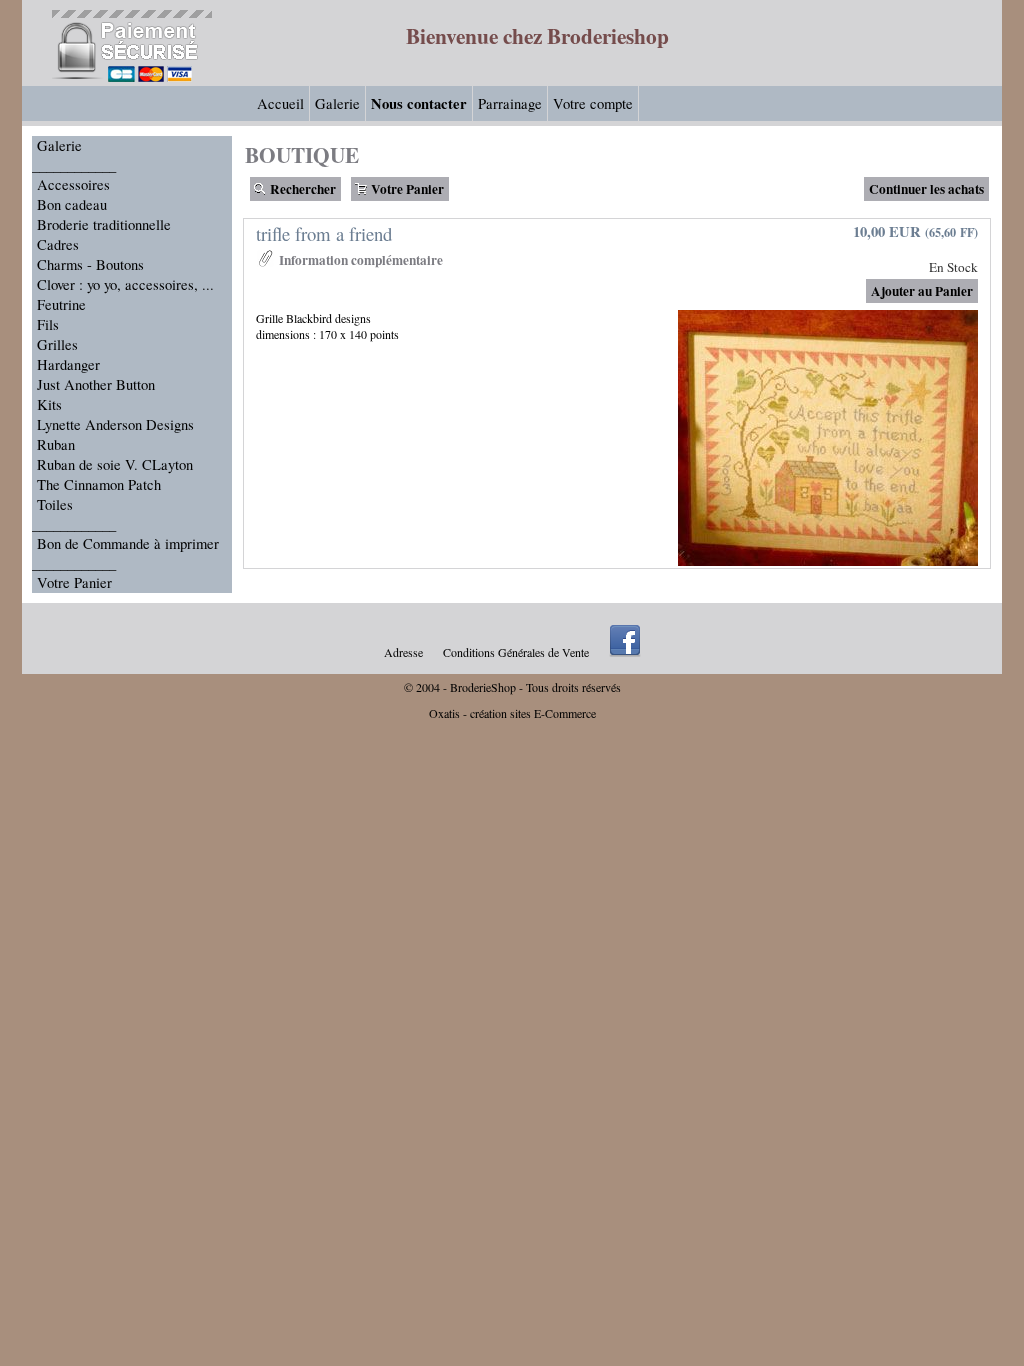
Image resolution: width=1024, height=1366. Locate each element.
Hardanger (68, 364)
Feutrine (61, 304)
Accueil (280, 103)
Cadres (58, 244)
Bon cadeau (72, 204)
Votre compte (593, 103)
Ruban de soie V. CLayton (115, 464)
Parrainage (510, 103)
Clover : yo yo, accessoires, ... (125, 284)
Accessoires (73, 184)
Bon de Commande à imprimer (128, 543)
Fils (48, 324)
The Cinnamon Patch (99, 484)
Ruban (56, 444)
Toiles (55, 504)
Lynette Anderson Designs (115, 424)
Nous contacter (419, 103)
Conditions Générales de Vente (516, 652)
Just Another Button (96, 384)
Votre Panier (74, 582)
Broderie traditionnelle (104, 224)
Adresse (403, 652)
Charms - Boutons (90, 264)
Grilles (57, 344)
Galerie (337, 103)
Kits (49, 404)
